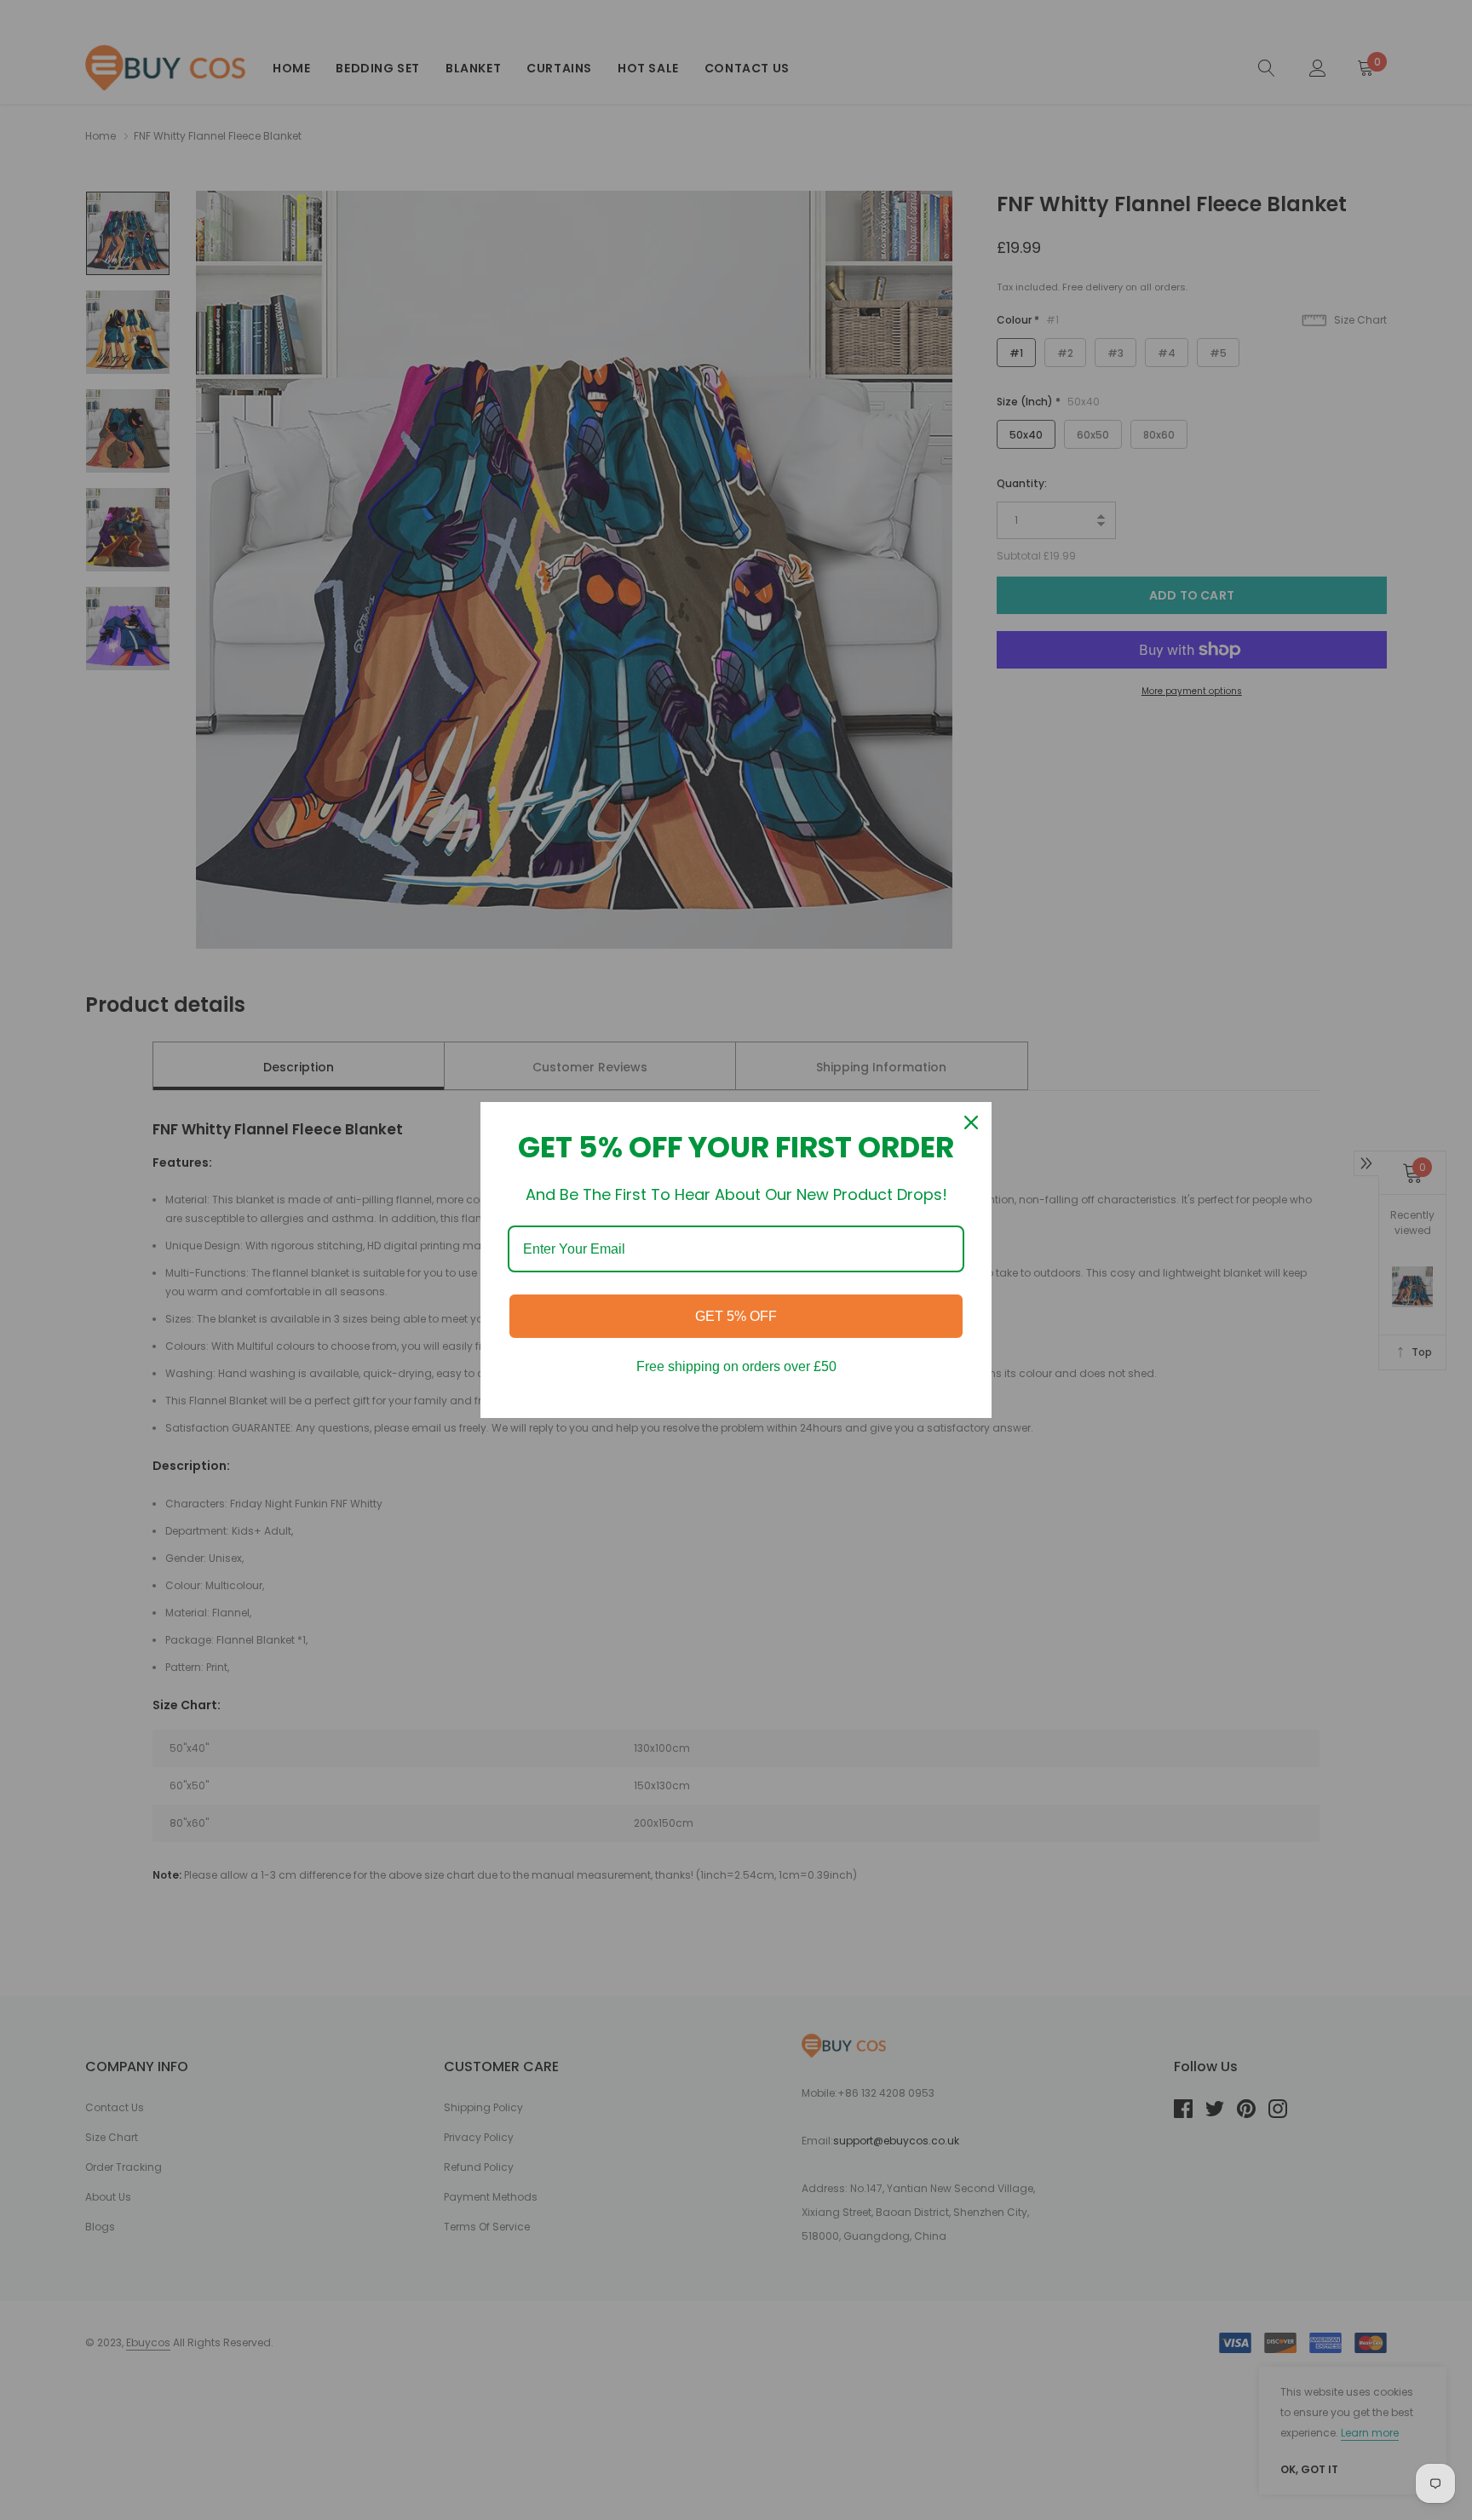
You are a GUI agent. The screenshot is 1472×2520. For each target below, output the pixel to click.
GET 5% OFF (736, 1316)
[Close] (971, 1122)
